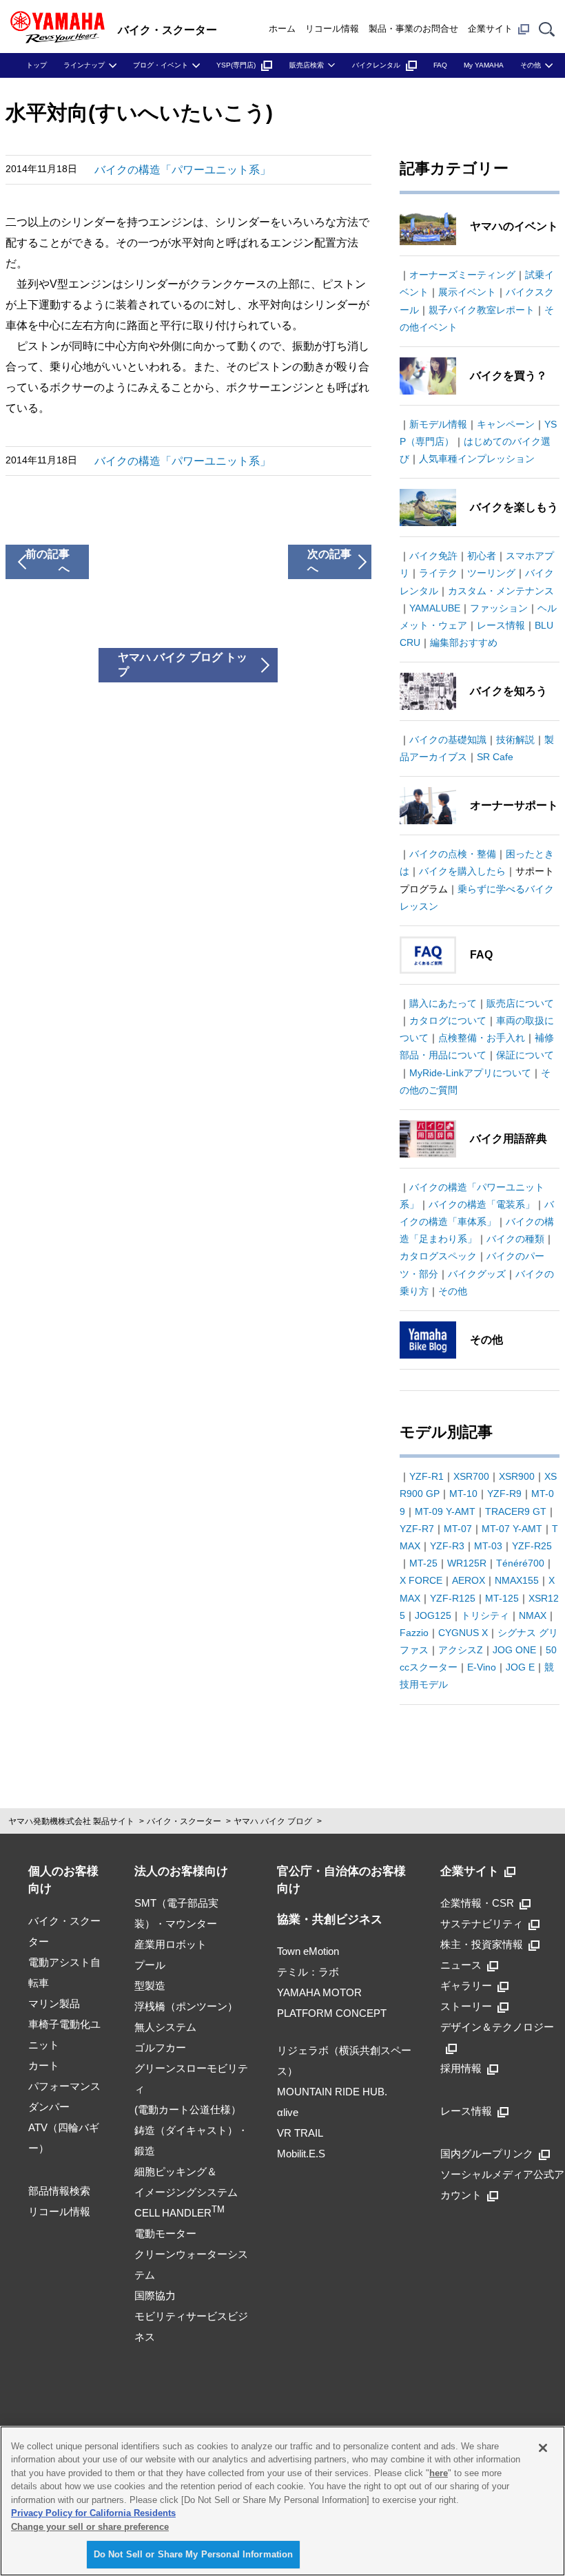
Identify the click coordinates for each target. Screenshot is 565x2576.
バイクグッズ (477, 1274)
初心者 (482, 556)
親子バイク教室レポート (482, 310)
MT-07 (458, 1529)
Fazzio (414, 1633)
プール (150, 1965)
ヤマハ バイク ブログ (273, 1821)
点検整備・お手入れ (482, 1038)
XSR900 (517, 1476)
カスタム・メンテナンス (501, 591)
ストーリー (466, 2006)
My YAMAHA (484, 65)
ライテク (438, 573)
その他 (531, 65)
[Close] (543, 2448)
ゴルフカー (160, 2048)
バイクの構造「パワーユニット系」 (183, 170)
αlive (288, 2112)
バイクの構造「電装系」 (482, 1204)
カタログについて (448, 1020)
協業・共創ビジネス (330, 1919)
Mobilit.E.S (301, 2154)
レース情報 (501, 625)
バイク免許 (433, 556)
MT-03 (488, 1546)
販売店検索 (307, 65)
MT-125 (502, 1598)
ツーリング (491, 573)
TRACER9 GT (516, 1511)
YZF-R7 (417, 1529)
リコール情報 (332, 29)
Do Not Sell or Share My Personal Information (194, 2554)
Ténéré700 (520, 1563)
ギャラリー (466, 1986)
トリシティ (485, 1615)
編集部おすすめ (464, 642)
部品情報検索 (59, 2191)
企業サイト (490, 29)
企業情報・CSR (477, 1903)
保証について (525, 1055)
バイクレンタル (376, 65)
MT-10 (463, 1494)
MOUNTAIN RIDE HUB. (332, 2092)
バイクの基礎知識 (448, 740)
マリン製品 (54, 2003)
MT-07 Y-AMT (512, 1529)
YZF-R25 (532, 1546)
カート (44, 2065)
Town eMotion (308, 1951)
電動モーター (165, 2233)
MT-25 (423, 1563)
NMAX (533, 1615)
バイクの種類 (515, 1239)
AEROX (469, 1580)
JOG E (520, 1667)
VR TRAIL (300, 2133)
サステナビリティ (482, 1924)
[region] (282, 2501)
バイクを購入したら (462, 871)
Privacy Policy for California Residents (93, 2513)
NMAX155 (517, 1580)
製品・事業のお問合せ (413, 29)
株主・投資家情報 (482, 1944)
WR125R (467, 1563)
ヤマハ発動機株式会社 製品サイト (71, 1821)
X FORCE (421, 1580)
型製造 (150, 1986)
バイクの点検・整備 (453, 854)
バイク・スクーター (184, 1821)
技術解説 (515, 740)
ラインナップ (84, 65)
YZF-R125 (453, 1598)
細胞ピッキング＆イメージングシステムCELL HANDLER (186, 2192)
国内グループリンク (487, 2154)
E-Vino (482, 1667)
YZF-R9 (504, 1494)
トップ (37, 65)
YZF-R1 (427, 1476)
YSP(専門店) (236, 65)
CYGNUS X (463, 1633)
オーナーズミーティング (462, 275)
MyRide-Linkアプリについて (470, 1073)
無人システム (165, 2027)
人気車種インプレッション (477, 459)
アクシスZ (461, 1650)
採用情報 (461, 2068)
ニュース (461, 1965)
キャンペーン (506, 424)
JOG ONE (514, 1650)
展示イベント (467, 292)
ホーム (282, 29)
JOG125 (433, 1615)
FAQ (440, 65)
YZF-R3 (447, 1546)
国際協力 (155, 2295)
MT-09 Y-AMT (445, 1511)
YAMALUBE (435, 608)
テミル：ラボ (308, 1972)
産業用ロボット (171, 1944)
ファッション (499, 608)
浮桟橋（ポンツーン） (186, 2006)
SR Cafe (495, 757)
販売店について (520, 1003)
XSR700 (471, 1476)
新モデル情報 (438, 424)
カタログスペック (438, 1256)
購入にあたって (443, 1003)
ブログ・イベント (161, 65)
